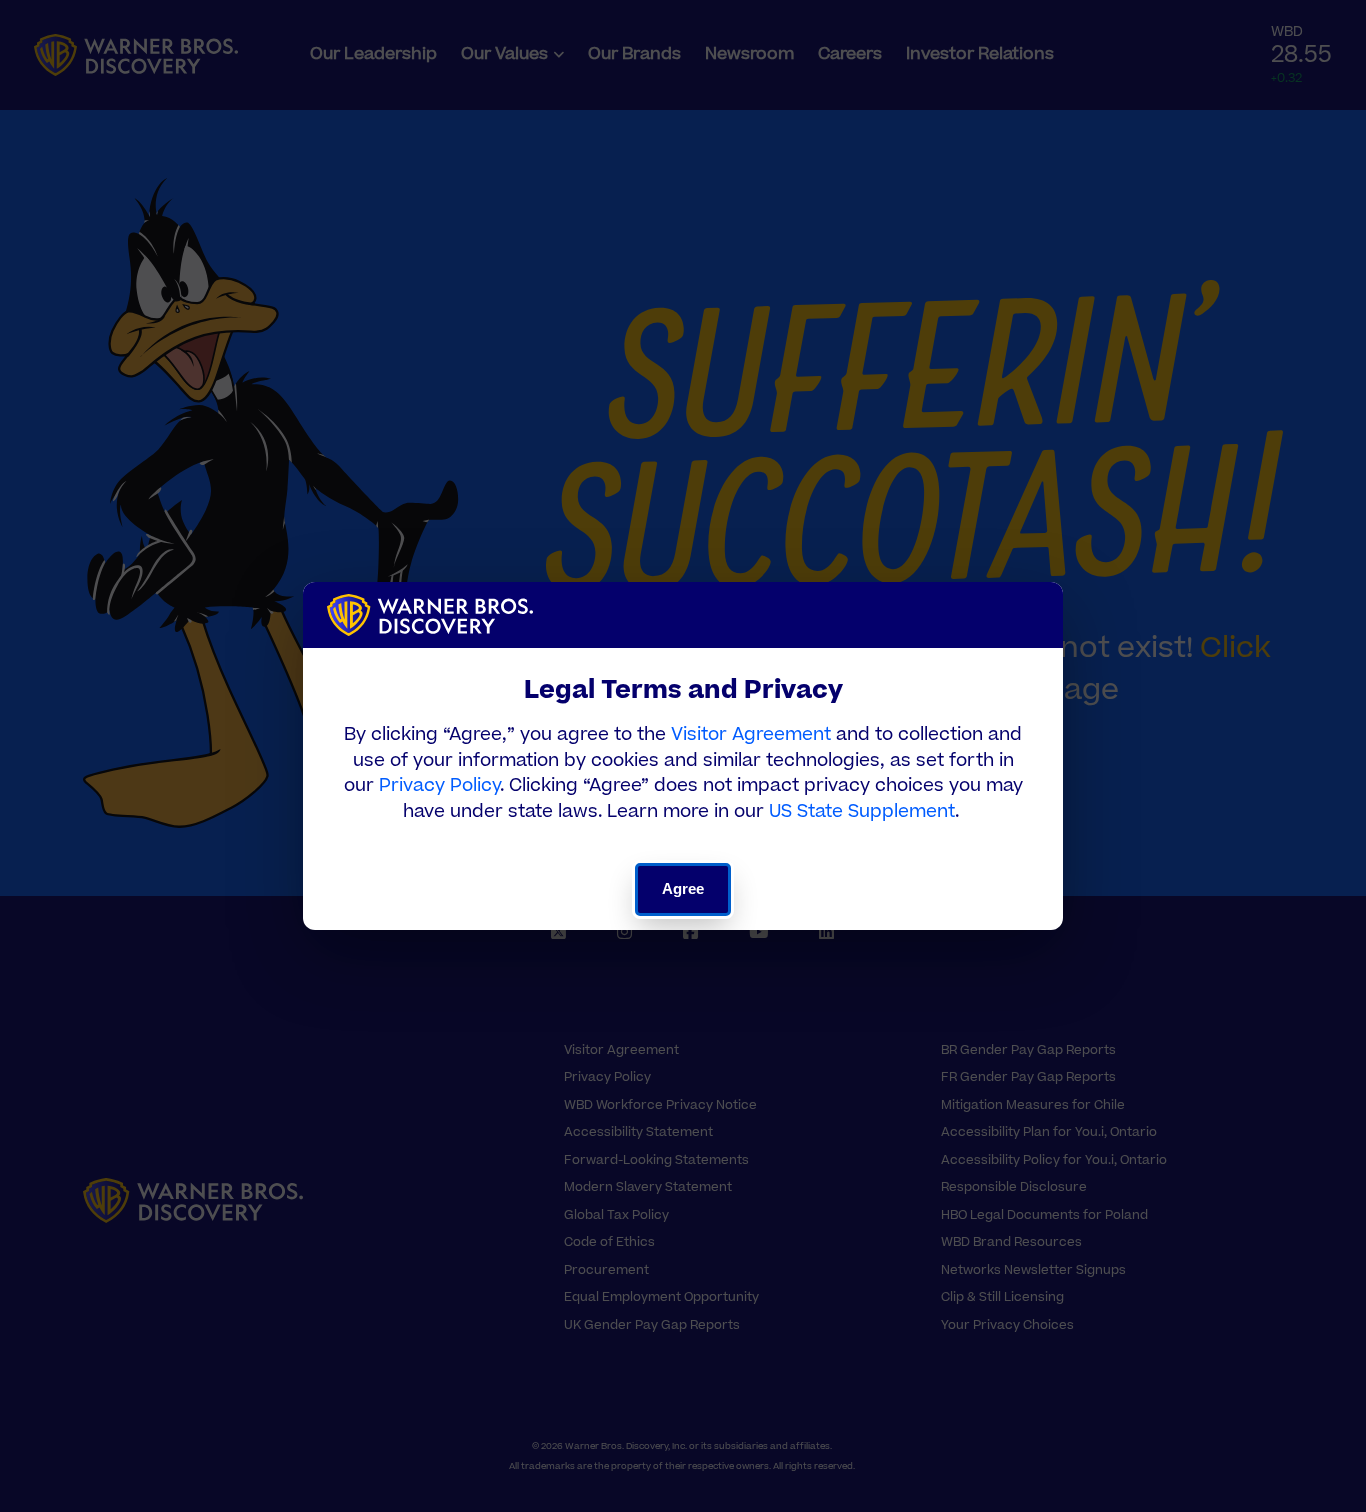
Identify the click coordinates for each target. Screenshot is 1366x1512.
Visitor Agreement (751, 734)
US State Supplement (862, 811)
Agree (683, 888)
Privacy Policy (439, 785)
